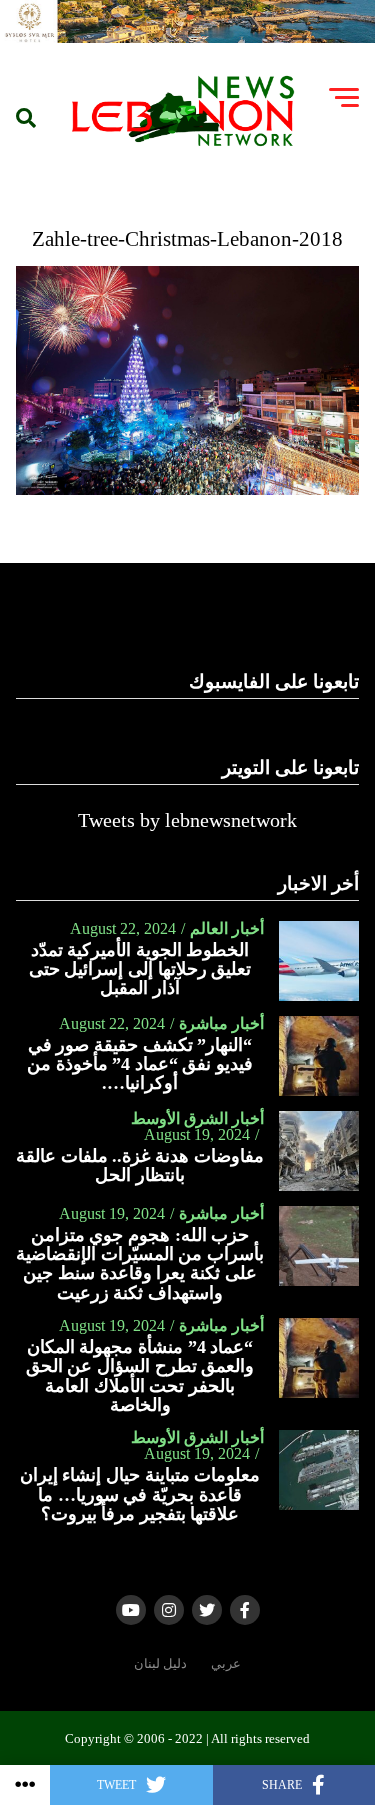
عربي (226, 1664)
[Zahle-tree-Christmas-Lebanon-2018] (188, 489)
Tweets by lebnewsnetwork (187, 820)
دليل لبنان (160, 1664)
